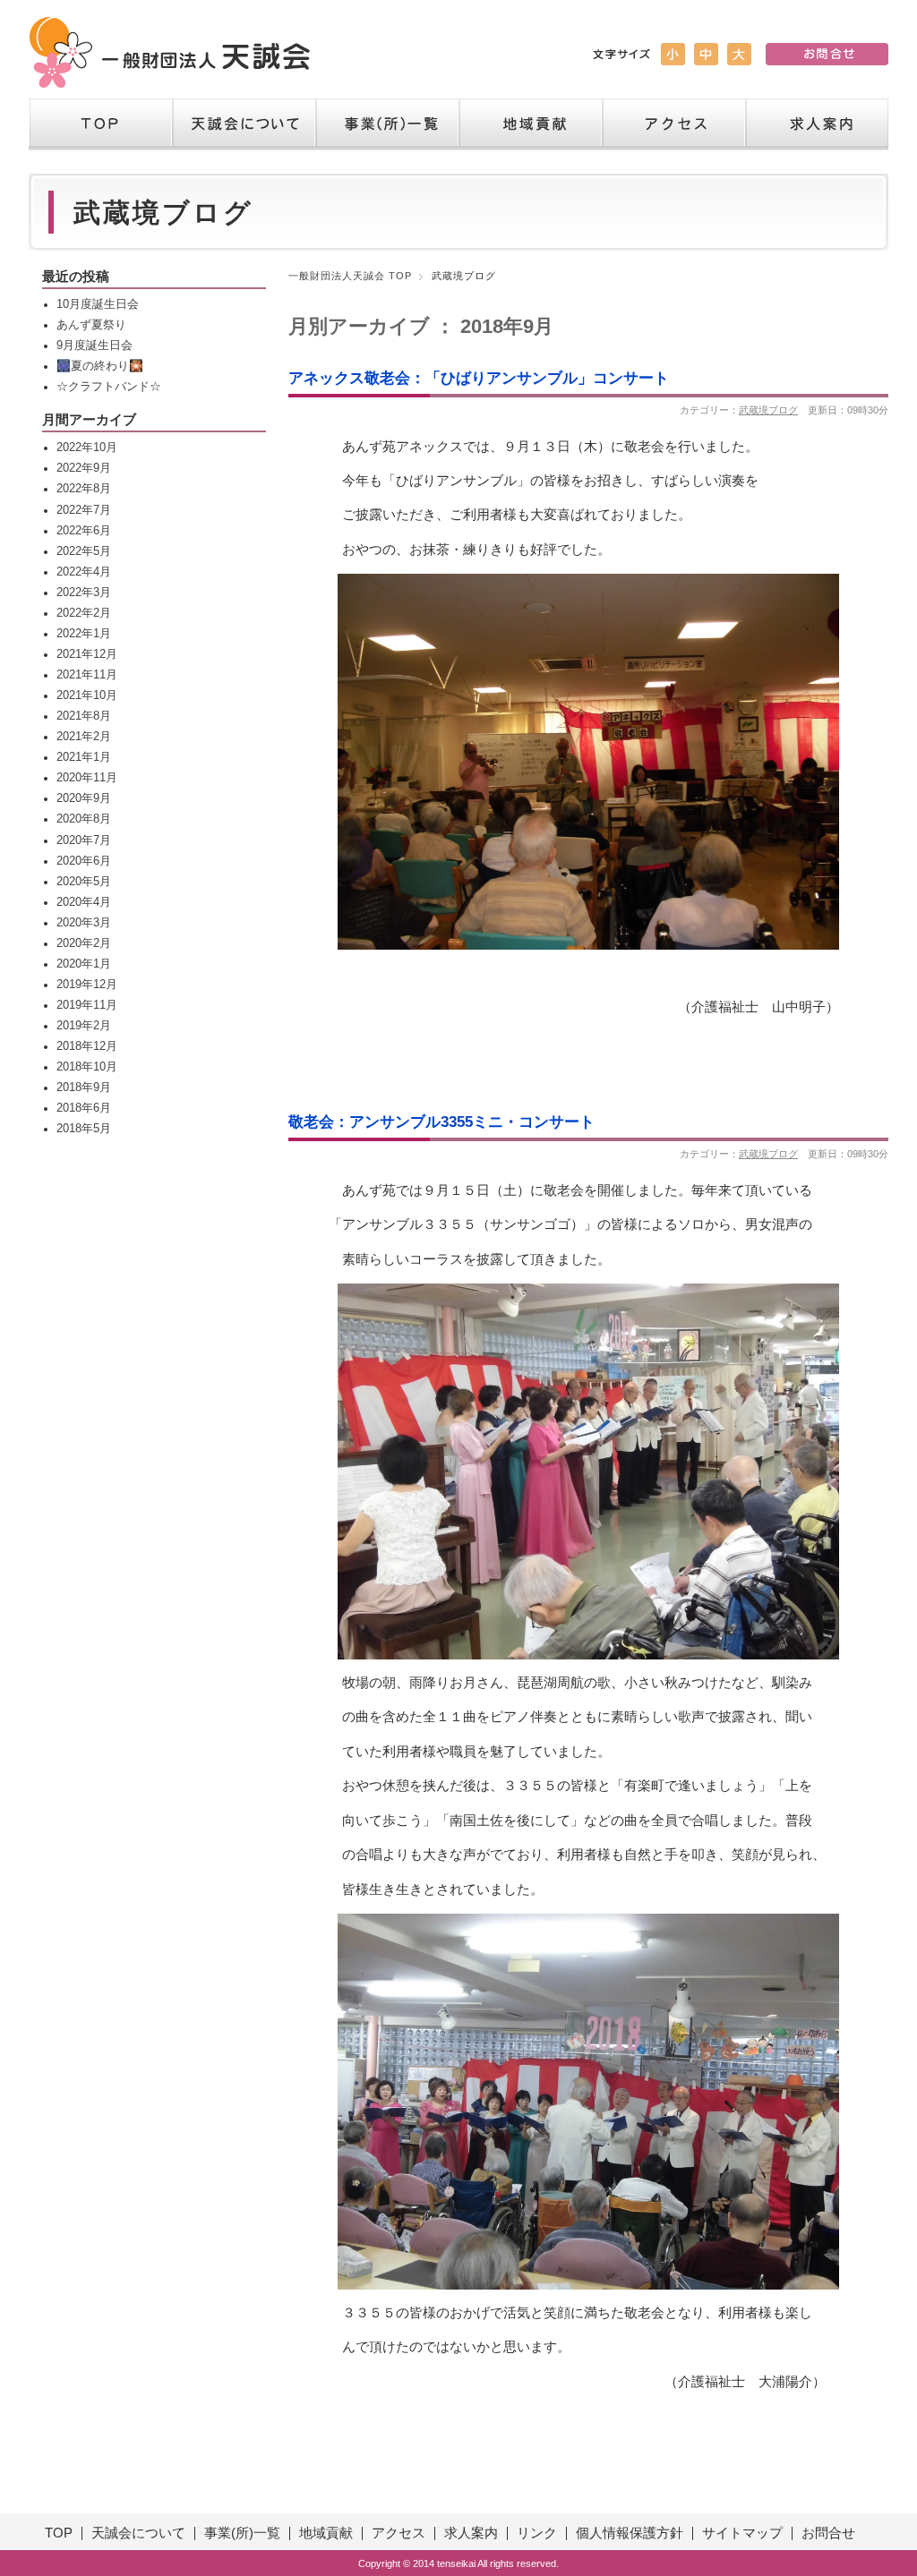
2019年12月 (87, 985)
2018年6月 (84, 1108)
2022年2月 (84, 613)
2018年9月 (84, 1088)
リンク (537, 2533)
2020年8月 (84, 819)
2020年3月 (84, 923)
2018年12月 (87, 1046)
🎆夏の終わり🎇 (100, 366)
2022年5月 (84, 551)
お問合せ (828, 2533)
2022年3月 (84, 593)
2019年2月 (84, 1026)
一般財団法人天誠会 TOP (350, 276)
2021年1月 (84, 757)
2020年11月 (87, 778)
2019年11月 (87, 1005)
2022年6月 (84, 531)
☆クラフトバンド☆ (109, 387)
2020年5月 (84, 882)
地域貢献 (530, 124)
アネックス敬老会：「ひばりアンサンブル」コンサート (479, 378)
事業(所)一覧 (242, 2533)
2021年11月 (87, 675)
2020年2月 (84, 943)
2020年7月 (84, 840)
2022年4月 (84, 572)
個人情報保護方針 (630, 2533)
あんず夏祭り (91, 325)
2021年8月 (84, 716)
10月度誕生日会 (98, 304)
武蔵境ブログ (768, 410)
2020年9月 (84, 798)
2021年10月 (87, 695)
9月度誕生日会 (94, 345)
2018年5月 (84, 1129)
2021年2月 (84, 737)
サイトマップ (742, 2533)
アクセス (673, 124)
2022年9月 (84, 468)
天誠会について (244, 124)
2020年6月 (84, 861)
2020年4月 (84, 902)
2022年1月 (84, 634)
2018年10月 (87, 1067)
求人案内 (817, 124)
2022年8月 (84, 489)
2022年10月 (87, 448)
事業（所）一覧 (387, 124)
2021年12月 (87, 654)
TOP (100, 124)
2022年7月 (84, 510)
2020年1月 (84, 964)
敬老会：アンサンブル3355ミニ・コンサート (441, 1122)
